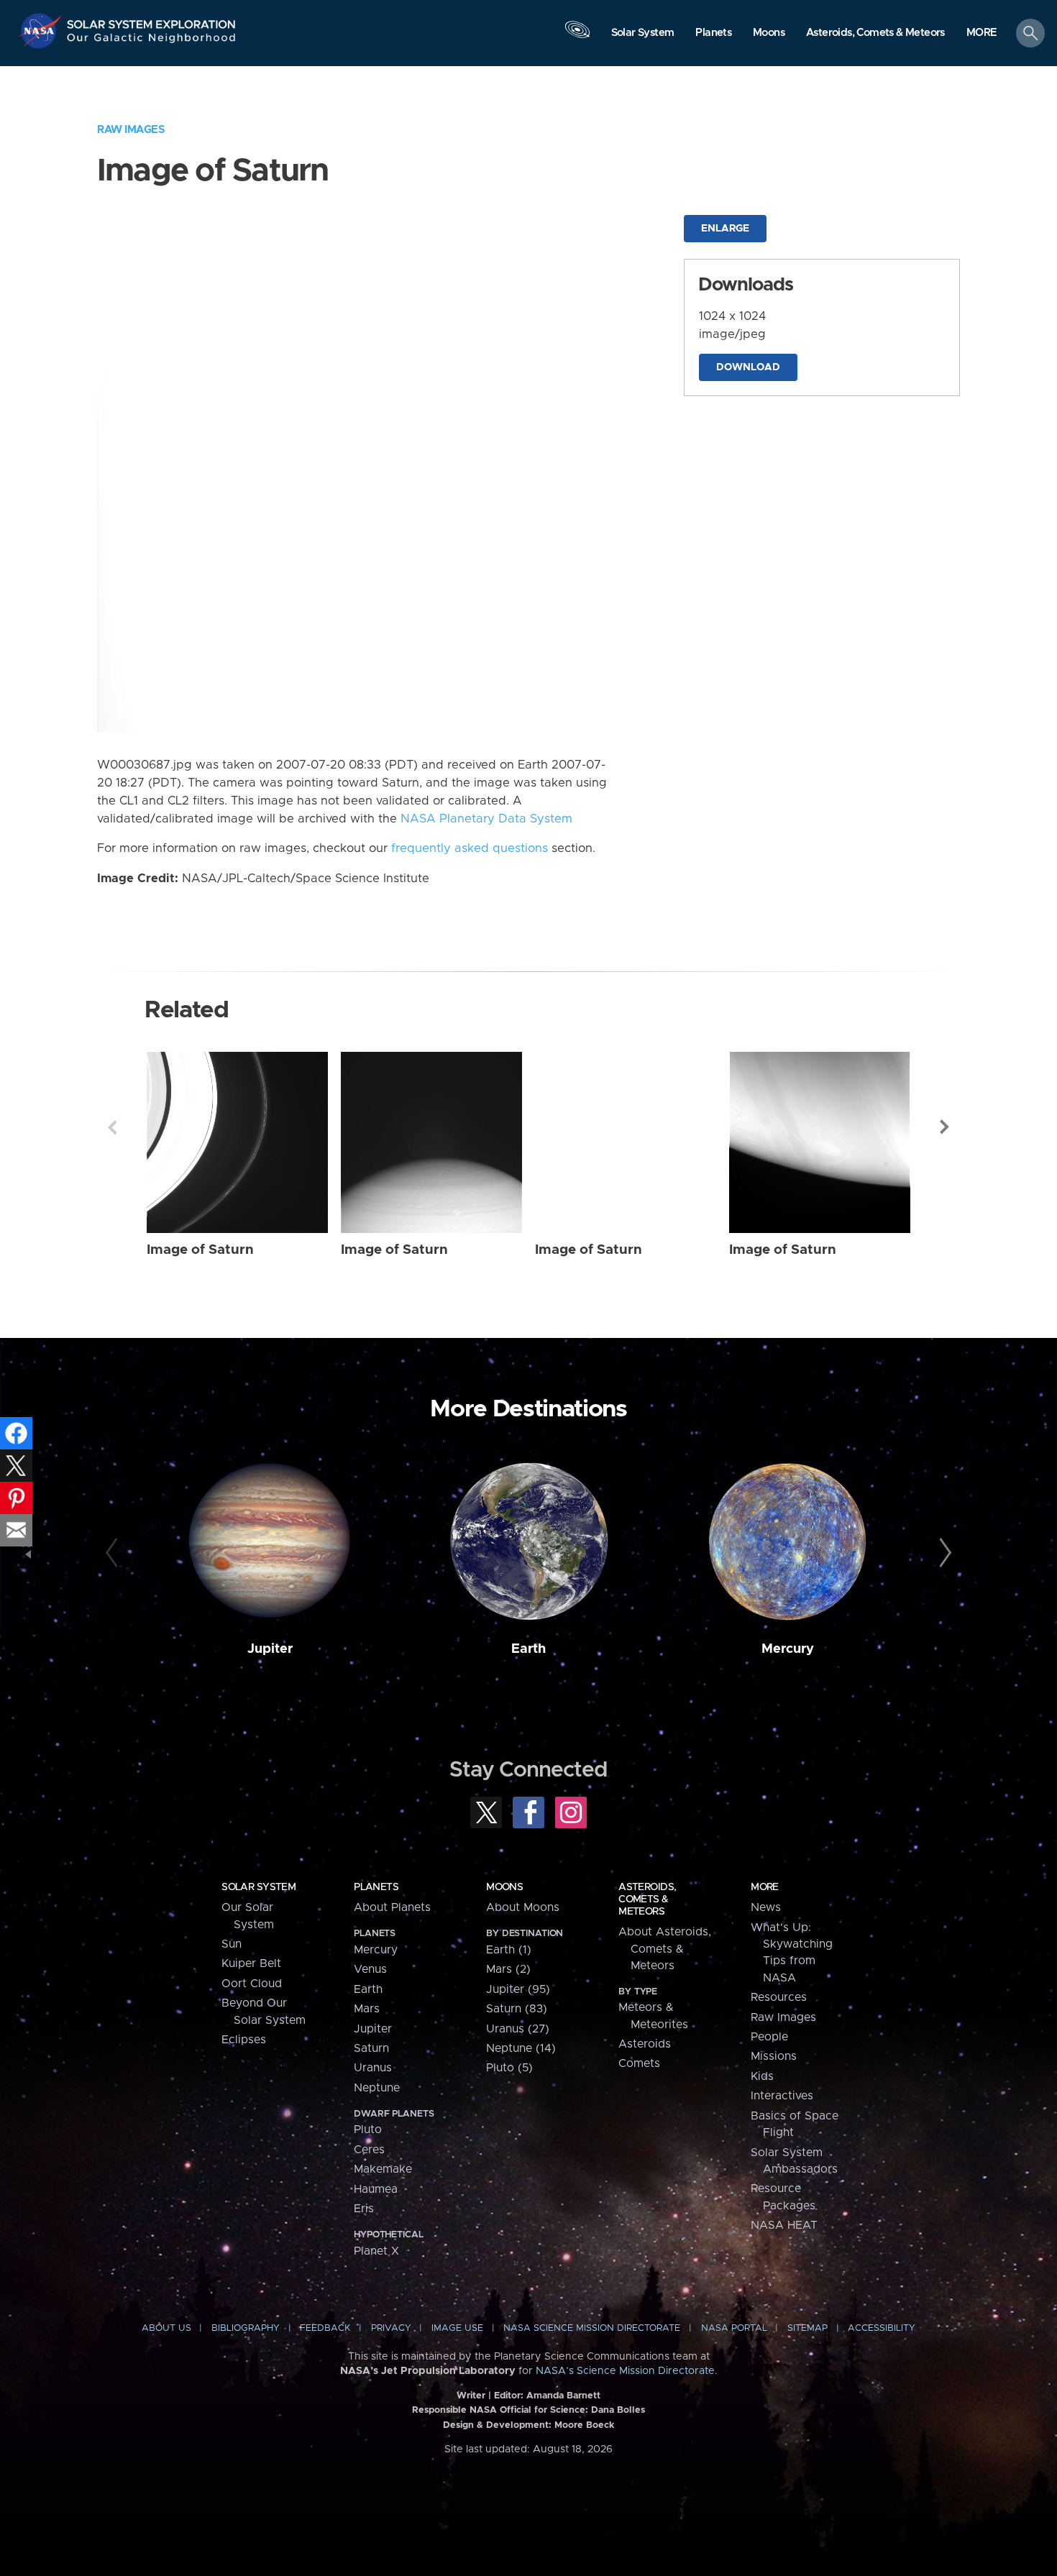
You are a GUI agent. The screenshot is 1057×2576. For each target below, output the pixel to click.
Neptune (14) (521, 2048)
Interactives (782, 2096)
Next (945, 1127)
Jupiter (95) (518, 1989)
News (766, 1907)
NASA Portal (734, 2328)
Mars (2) (508, 1969)
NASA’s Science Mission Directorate (625, 2371)
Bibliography (246, 2328)
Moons (504, 1887)
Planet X (376, 2251)
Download (748, 367)
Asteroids (645, 2044)
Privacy (391, 2328)
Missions (774, 2056)
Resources (779, 1997)
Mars (367, 2009)
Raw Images (131, 130)
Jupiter (270, 1649)
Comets (639, 2063)
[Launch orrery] (577, 37)
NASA (42, 31)
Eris (364, 2209)
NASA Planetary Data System (486, 819)
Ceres (369, 2150)
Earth (528, 1649)
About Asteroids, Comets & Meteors (665, 1949)
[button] (982, 34)
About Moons (523, 1907)
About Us (166, 2328)
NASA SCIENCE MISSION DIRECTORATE (592, 2328)
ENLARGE (725, 229)
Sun (232, 1944)
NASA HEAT (784, 2225)
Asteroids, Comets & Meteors (647, 1899)
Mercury (788, 1649)
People (769, 2037)
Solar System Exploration (152, 20)
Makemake (383, 2169)
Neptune (377, 2088)
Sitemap (807, 2328)
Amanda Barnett (563, 2396)
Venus (370, 1969)
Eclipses (244, 2040)
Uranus (373, 2068)
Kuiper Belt (251, 1963)
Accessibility (882, 2328)
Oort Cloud (252, 1984)
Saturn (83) (517, 2009)
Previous (112, 1127)
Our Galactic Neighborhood (152, 41)
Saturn (371, 2048)
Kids (762, 2076)
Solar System (258, 1887)
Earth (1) (509, 1950)
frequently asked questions (470, 848)
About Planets (392, 1907)
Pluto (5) (509, 2068)
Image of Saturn (200, 1250)
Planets (376, 1887)
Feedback (325, 2328)
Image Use (457, 2328)
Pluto (368, 2130)
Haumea (376, 2189)
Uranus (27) (518, 2029)
